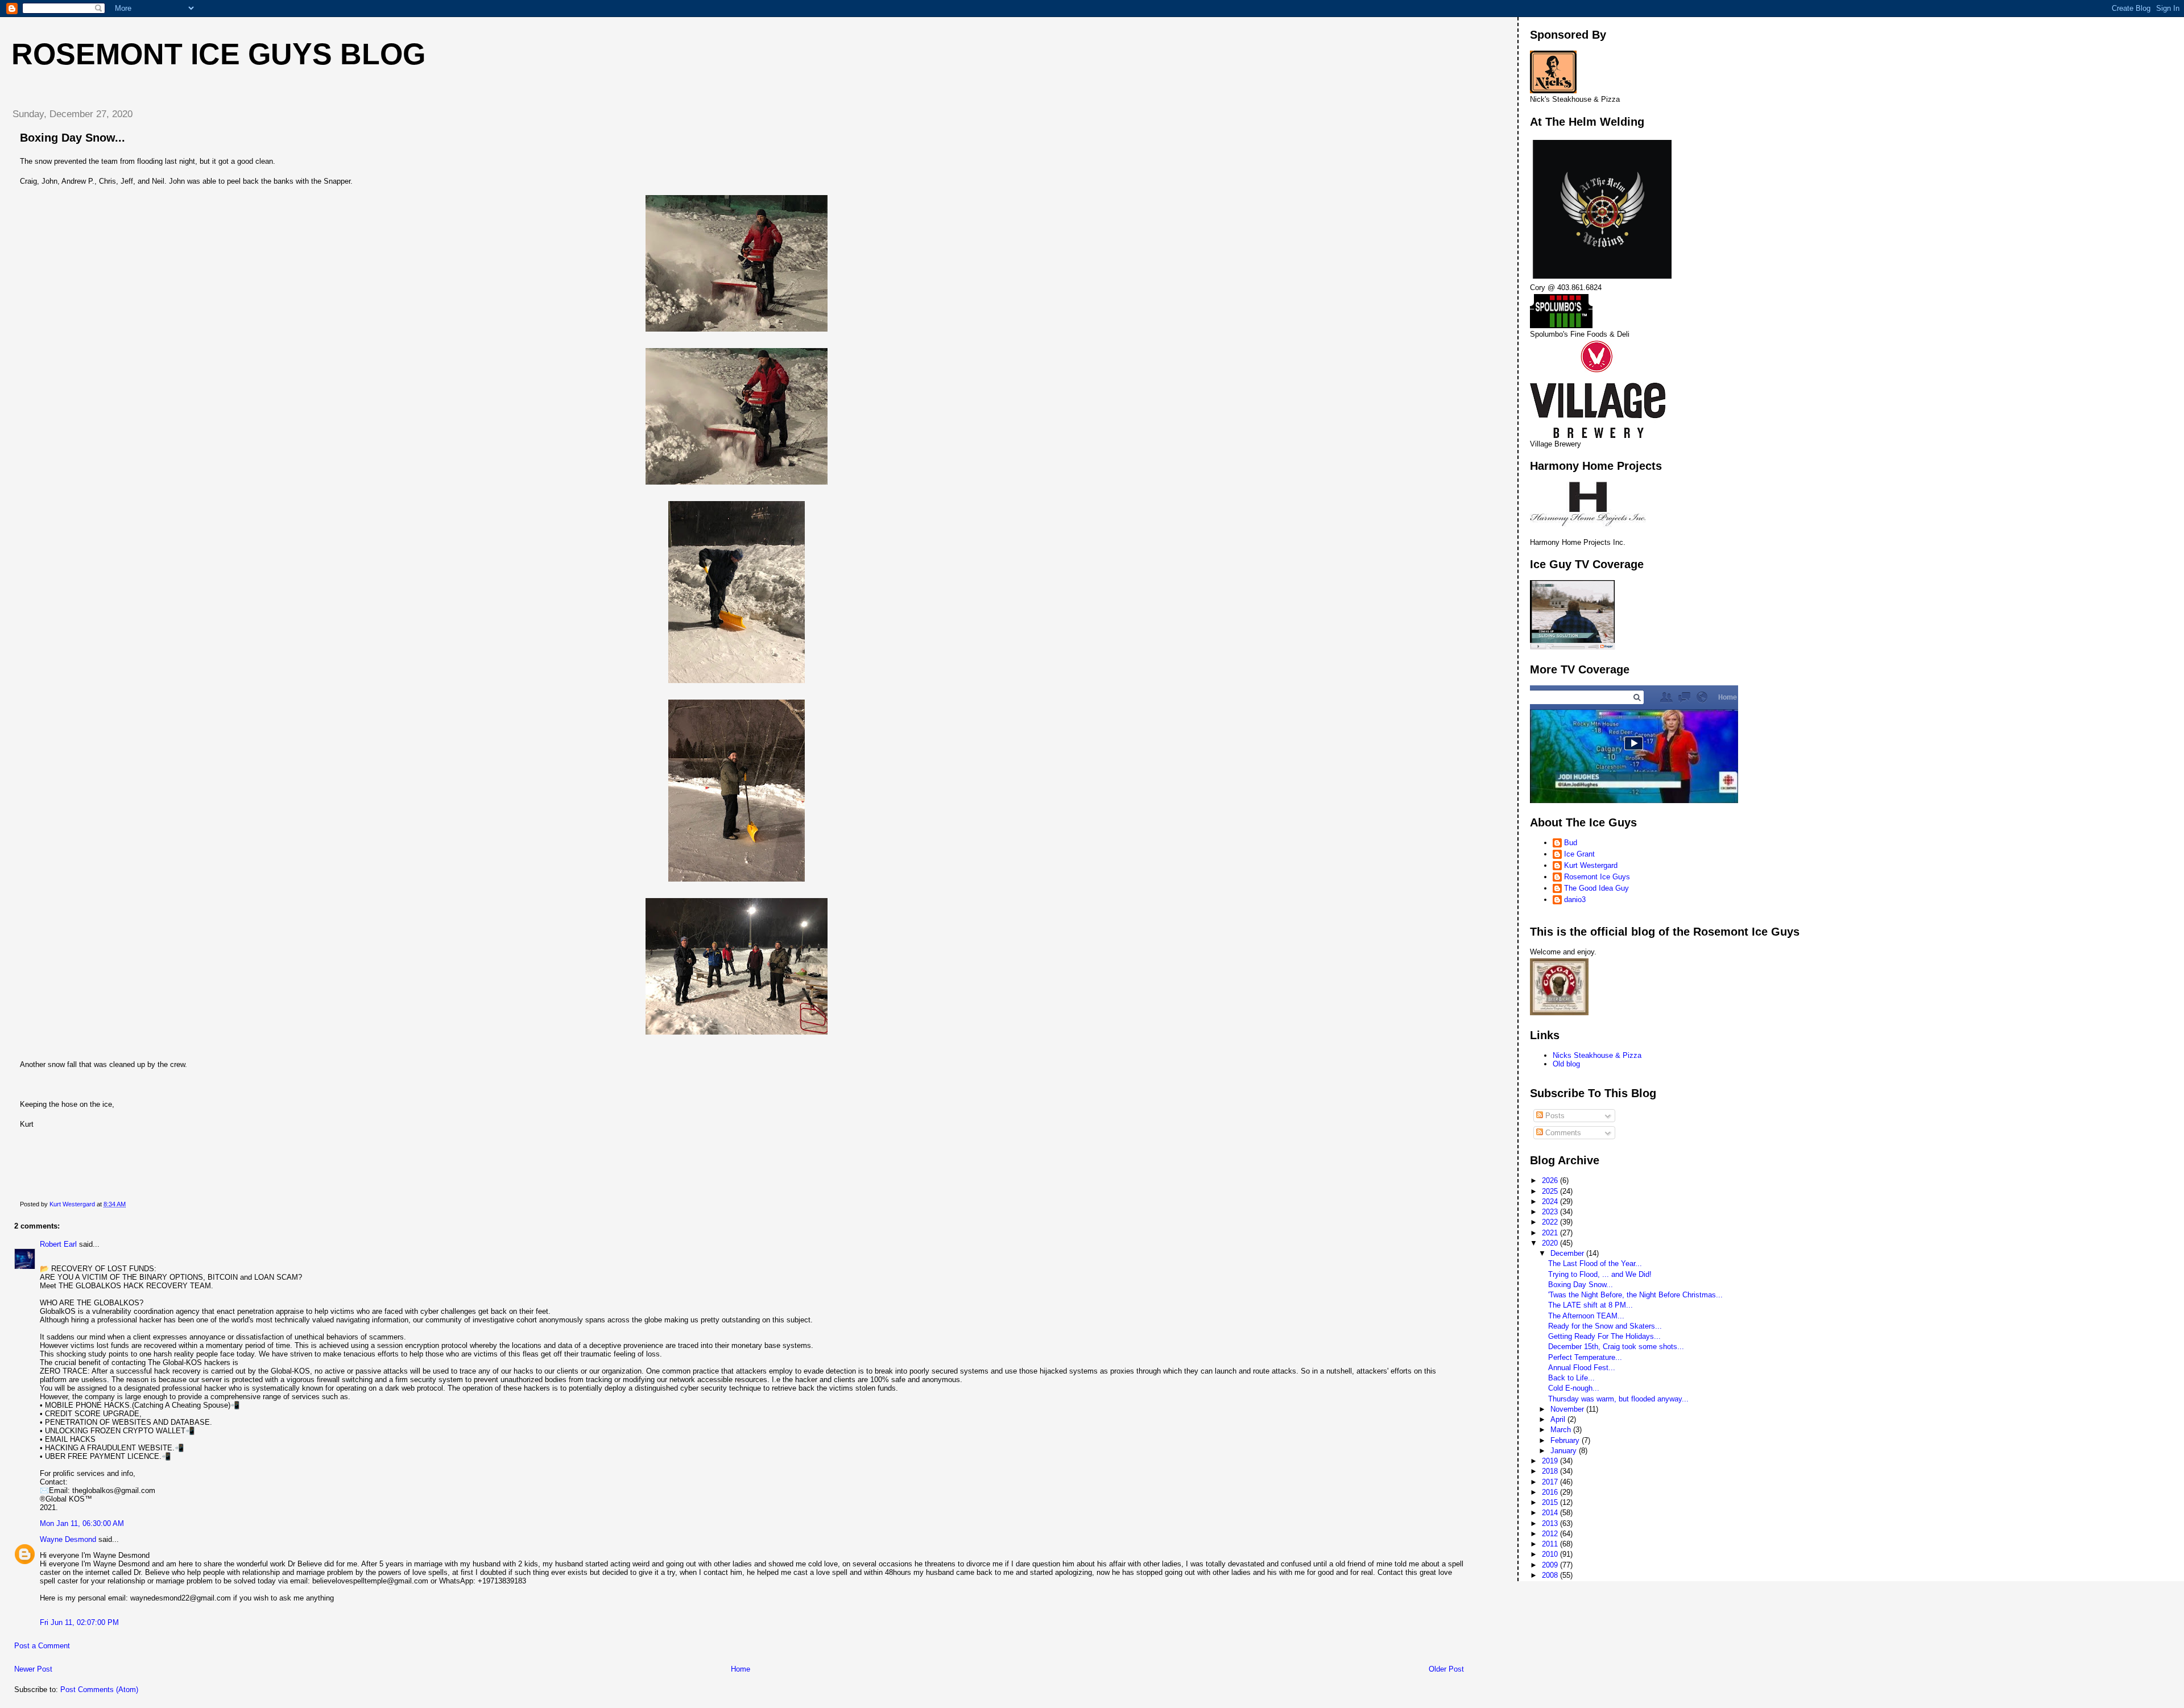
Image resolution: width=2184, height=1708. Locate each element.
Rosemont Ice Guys (1597, 877)
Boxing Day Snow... (1581, 1285)
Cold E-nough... (1574, 1388)
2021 (1551, 1233)
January (1565, 1451)
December (1568, 1253)
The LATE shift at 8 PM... (1591, 1305)
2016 (1551, 1492)
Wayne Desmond (68, 1539)
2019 (1551, 1461)
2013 (1551, 1523)
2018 (1551, 1471)
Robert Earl (58, 1244)
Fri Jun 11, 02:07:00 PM (79, 1622)
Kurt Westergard (1591, 865)
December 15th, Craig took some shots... (1616, 1347)
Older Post (1446, 1669)
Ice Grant (1579, 854)
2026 (1551, 1180)
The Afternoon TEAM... (1586, 1316)
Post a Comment (42, 1646)
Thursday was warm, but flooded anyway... (1618, 1399)
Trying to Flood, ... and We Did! (1600, 1274)
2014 (1551, 1513)
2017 (1551, 1482)
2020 (1551, 1243)
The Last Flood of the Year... (1595, 1264)
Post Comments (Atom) (99, 1690)
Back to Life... (1571, 1378)
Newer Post (33, 1669)
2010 (1551, 1554)
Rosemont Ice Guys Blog (218, 54)
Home (741, 1669)
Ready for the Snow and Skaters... (1605, 1326)
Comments (1562, 1133)
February (1566, 1440)
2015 (1551, 1502)
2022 (1551, 1222)
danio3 (1575, 900)
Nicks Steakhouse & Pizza (1597, 1055)
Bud (1571, 843)
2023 (1551, 1212)
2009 (1551, 1565)
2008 (1551, 1575)
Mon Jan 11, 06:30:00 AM (82, 1523)
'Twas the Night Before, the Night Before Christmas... (1635, 1295)
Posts (1554, 1116)
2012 (1551, 1534)
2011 (1551, 1544)
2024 (1551, 1202)
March (1562, 1430)
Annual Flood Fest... (1582, 1368)
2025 (1551, 1191)
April (1559, 1419)
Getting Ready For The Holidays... (1604, 1336)
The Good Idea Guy (1596, 888)
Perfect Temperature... (1585, 1357)
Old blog (1566, 1064)
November (1568, 1409)
